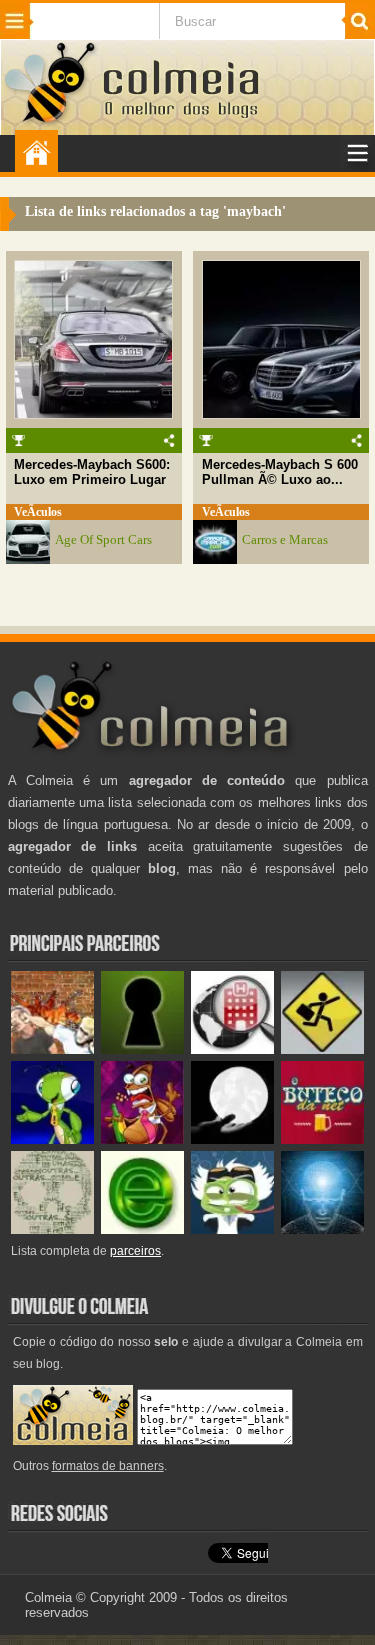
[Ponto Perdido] (142, 1049)
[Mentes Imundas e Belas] (232, 1139)
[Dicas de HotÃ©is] (232, 1049)
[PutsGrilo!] (52, 1139)
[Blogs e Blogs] (142, 1229)
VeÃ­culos (38, 512)
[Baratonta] (142, 1139)
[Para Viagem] (322, 1049)
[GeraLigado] (232, 1229)
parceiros (135, 1251)
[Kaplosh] (52, 1049)
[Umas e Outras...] (52, 1229)
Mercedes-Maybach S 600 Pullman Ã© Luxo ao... (280, 472)
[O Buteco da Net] (322, 1139)
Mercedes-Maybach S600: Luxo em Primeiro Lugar (92, 472)
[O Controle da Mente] (322, 1229)
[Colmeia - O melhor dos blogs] (51, 121)
